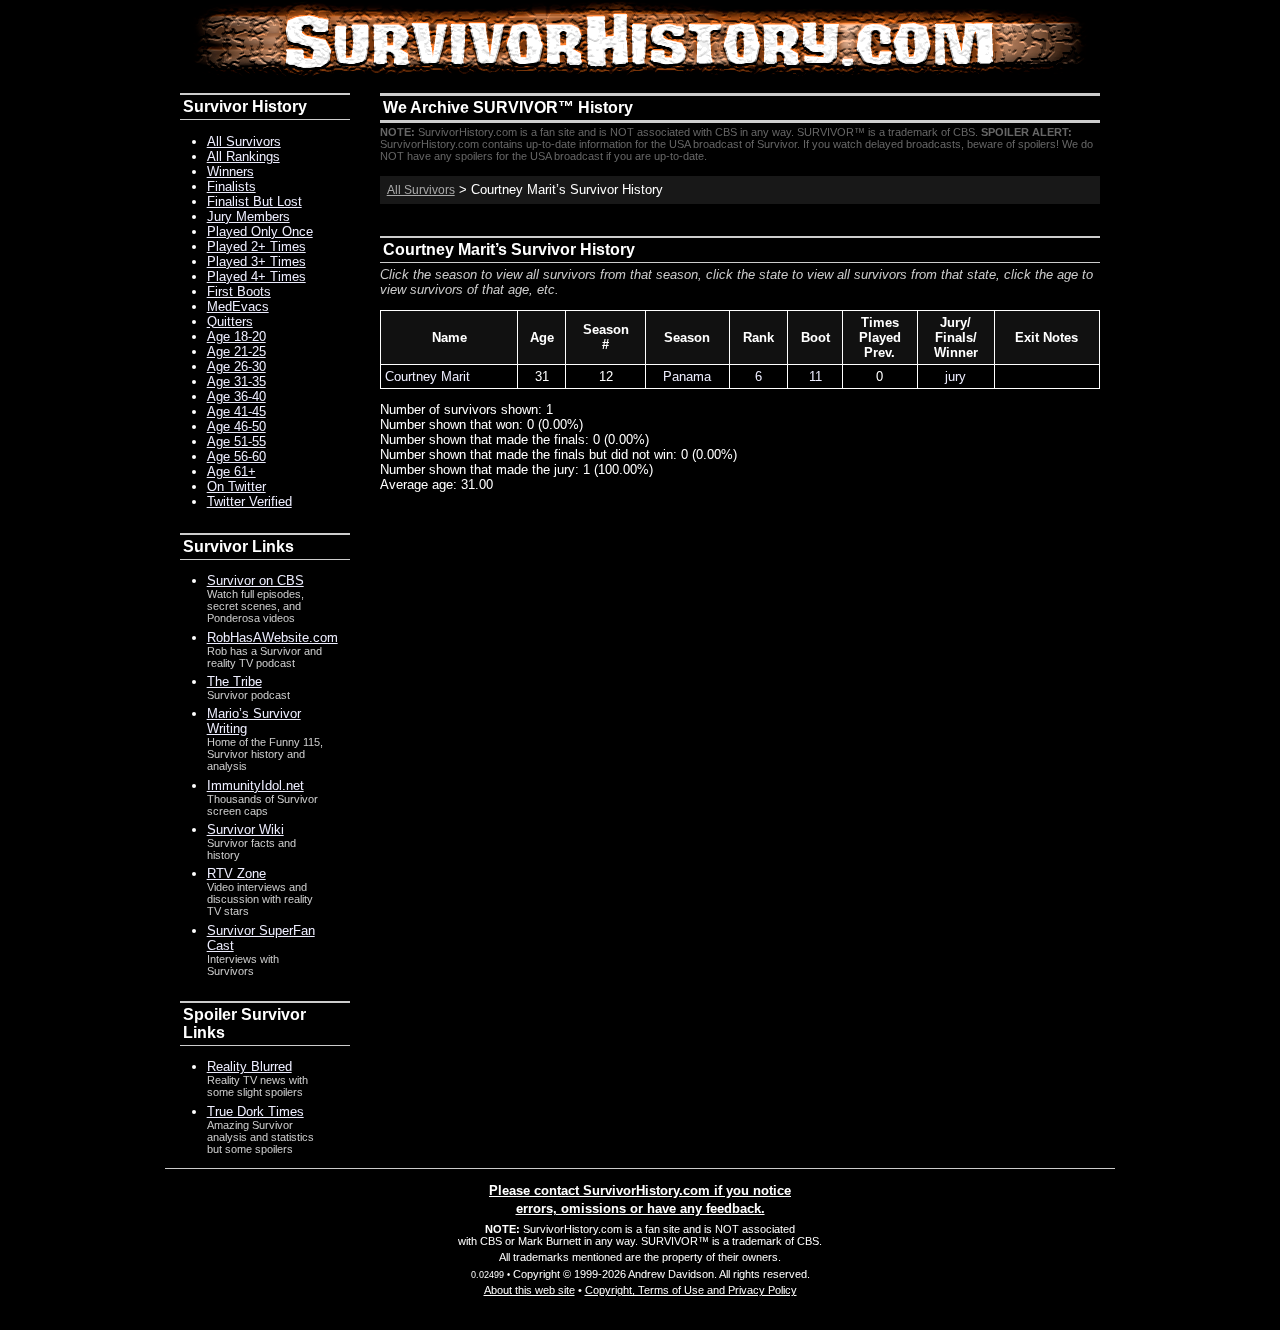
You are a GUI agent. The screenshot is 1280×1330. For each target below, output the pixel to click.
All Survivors (421, 190)
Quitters (230, 321)
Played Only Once (260, 231)
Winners (230, 171)
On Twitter (236, 486)
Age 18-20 (236, 336)
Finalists (231, 186)
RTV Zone (236, 873)
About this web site (529, 1290)
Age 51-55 (236, 441)
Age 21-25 (236, 351)
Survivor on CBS (255, 580)
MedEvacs (238, 306)
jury (955, 376)
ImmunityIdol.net (255, 785)
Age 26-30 (236, 366)
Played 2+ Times (256, 246)
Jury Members (248, 216)
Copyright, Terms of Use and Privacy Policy (691, 1290)
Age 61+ (231, 471)
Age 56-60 (236, 456)
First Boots (239, 291)
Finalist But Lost (254, 201)
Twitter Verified (249, 501)
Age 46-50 (236, 426)
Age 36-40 (236, 396)
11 (815, 376)
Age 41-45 (236, 411)
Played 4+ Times (256, 276)
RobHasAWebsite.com (272, 637)
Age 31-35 (236, 381)
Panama (687, 376)
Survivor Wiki (245, 829)
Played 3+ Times (256, 261)
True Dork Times (255, 1111)
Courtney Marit (427, 376)
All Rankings (243, 156)
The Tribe (234, 681)
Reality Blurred (249, 1066)
